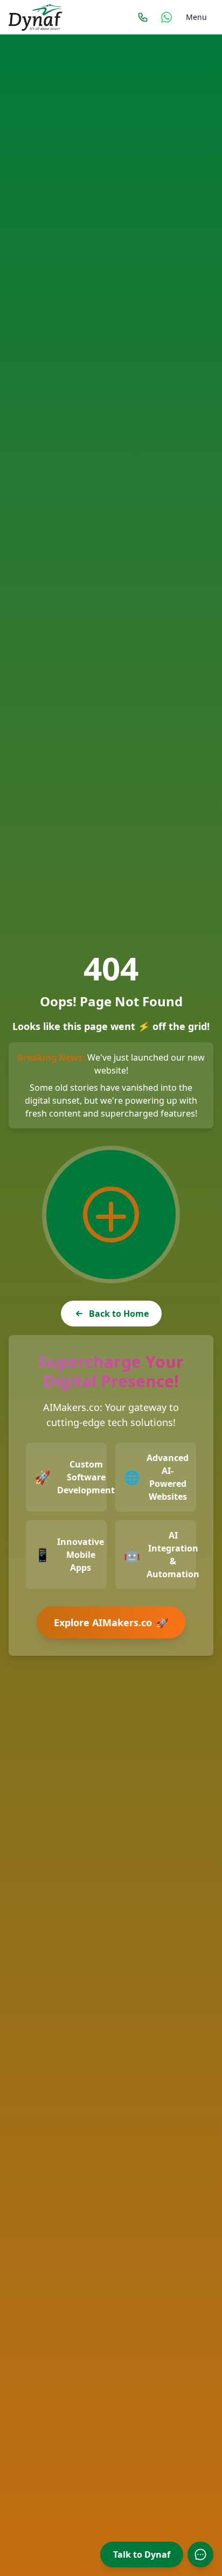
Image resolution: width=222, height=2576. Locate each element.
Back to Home (119, 1314)
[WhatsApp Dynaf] (166, 17)
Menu (196, 17)
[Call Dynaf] (143, 17)
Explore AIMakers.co (112, 1623)
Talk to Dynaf (142, 2554)
